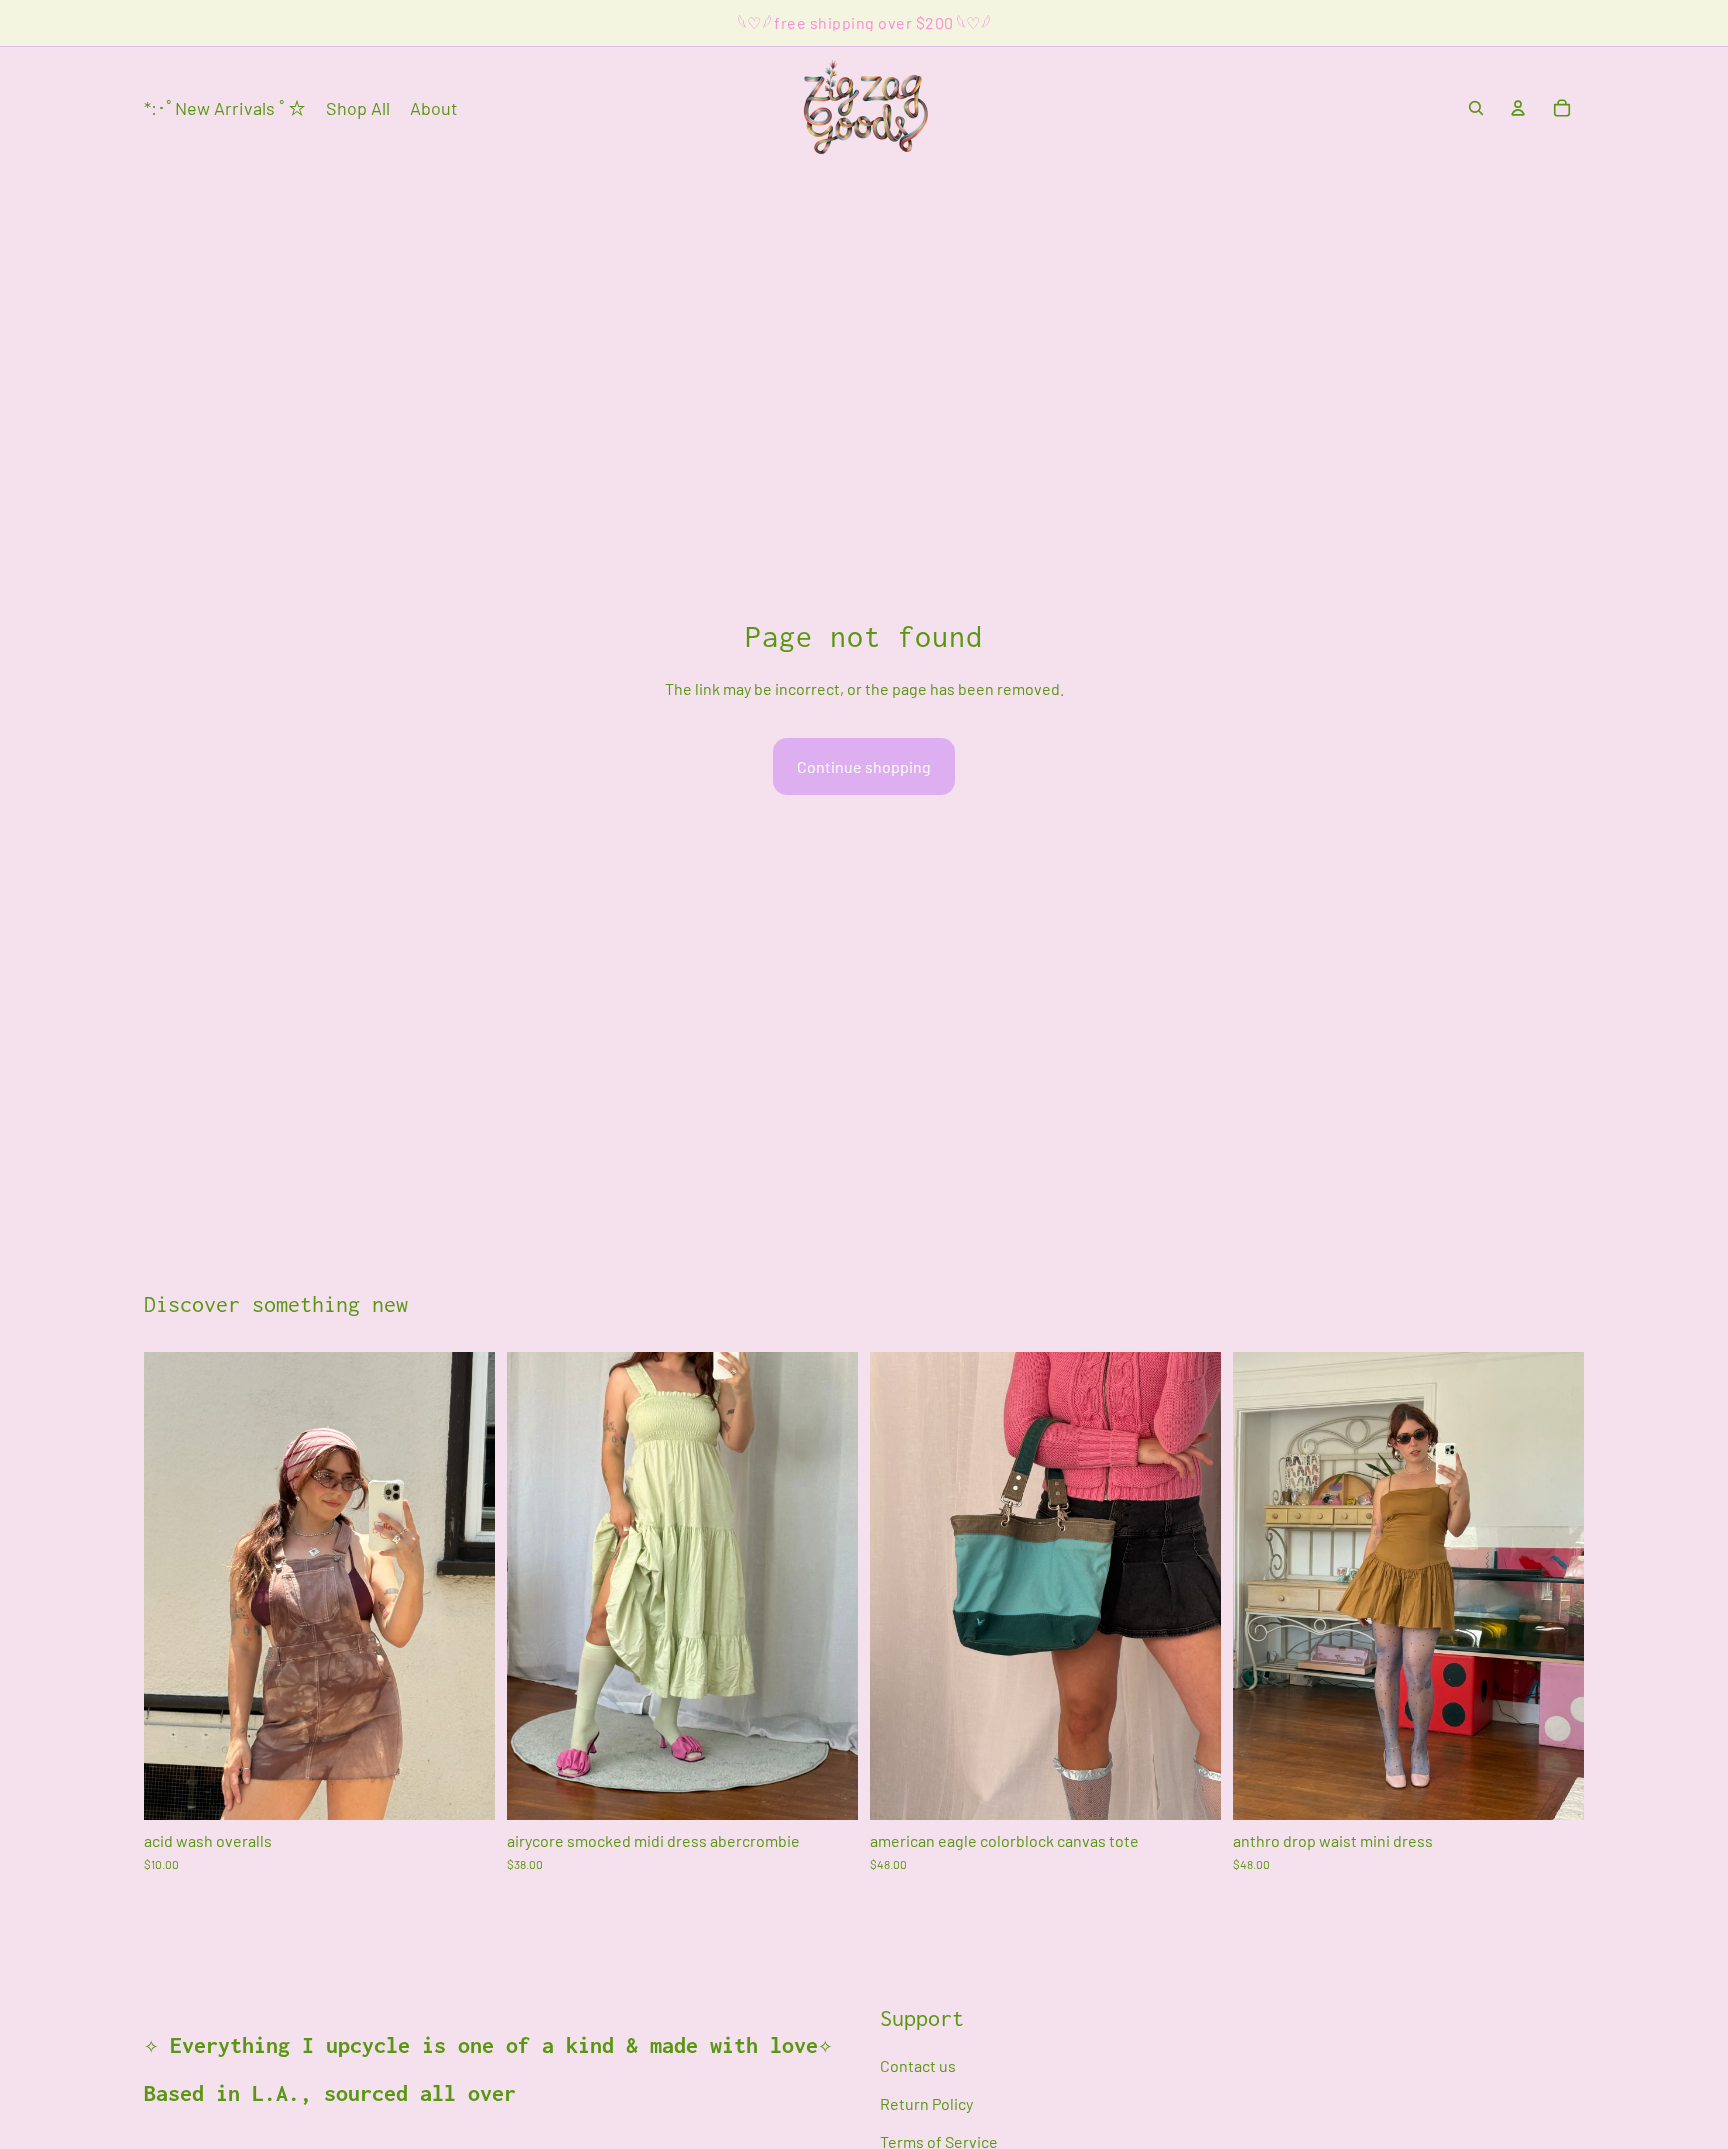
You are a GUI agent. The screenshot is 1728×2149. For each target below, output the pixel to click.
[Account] (1518, 108)
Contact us (918, 2065)
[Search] (1476, 108)
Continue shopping (864, 766)
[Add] (464, 1789)
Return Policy (926, 2103)
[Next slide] (828, 1586)
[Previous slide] (537, 1586)
